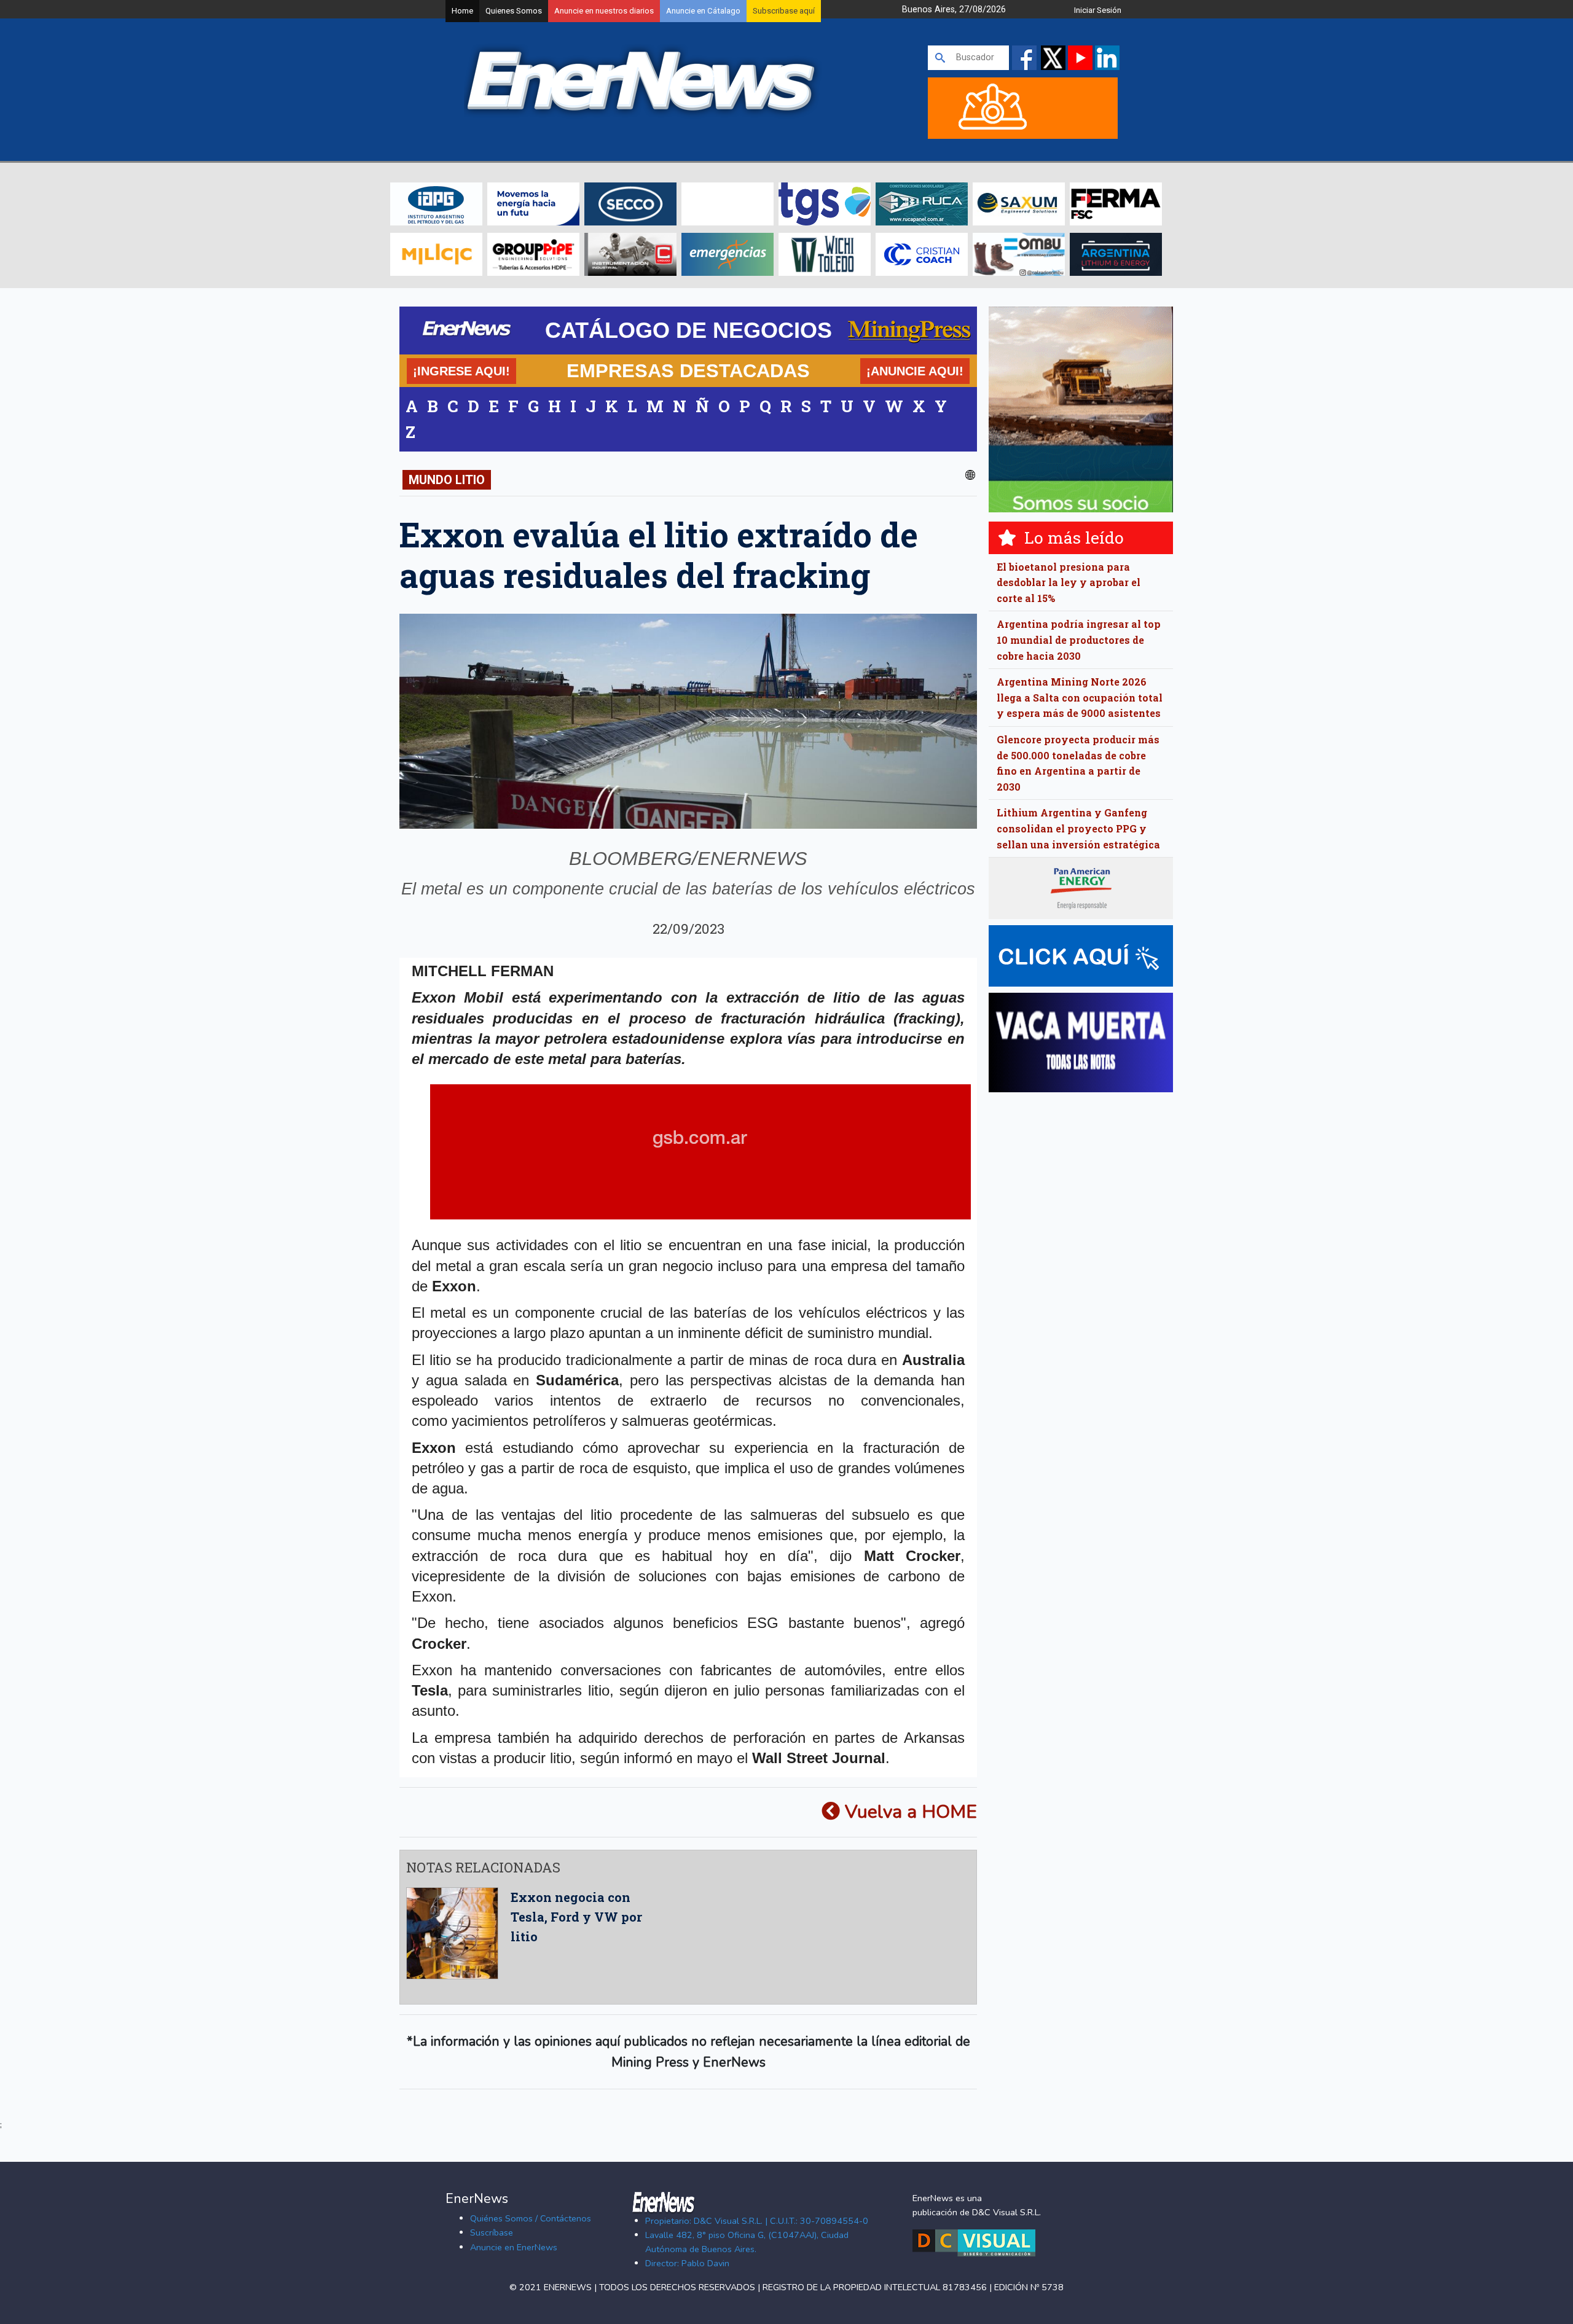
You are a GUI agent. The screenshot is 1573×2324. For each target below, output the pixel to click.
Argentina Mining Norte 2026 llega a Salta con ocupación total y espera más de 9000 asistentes (1080, 697)
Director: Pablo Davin (687, 2263)
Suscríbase (492, 2232)
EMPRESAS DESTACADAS (688, 370)
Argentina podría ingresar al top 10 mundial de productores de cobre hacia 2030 (1079, 640)
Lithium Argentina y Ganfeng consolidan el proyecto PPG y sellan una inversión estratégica (1078, 828)
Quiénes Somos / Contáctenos (531, 2218)
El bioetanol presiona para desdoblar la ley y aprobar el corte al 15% (1069, 582)
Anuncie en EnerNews (514, 2247)
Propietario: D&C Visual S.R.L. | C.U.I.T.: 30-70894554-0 (757, 2221)
